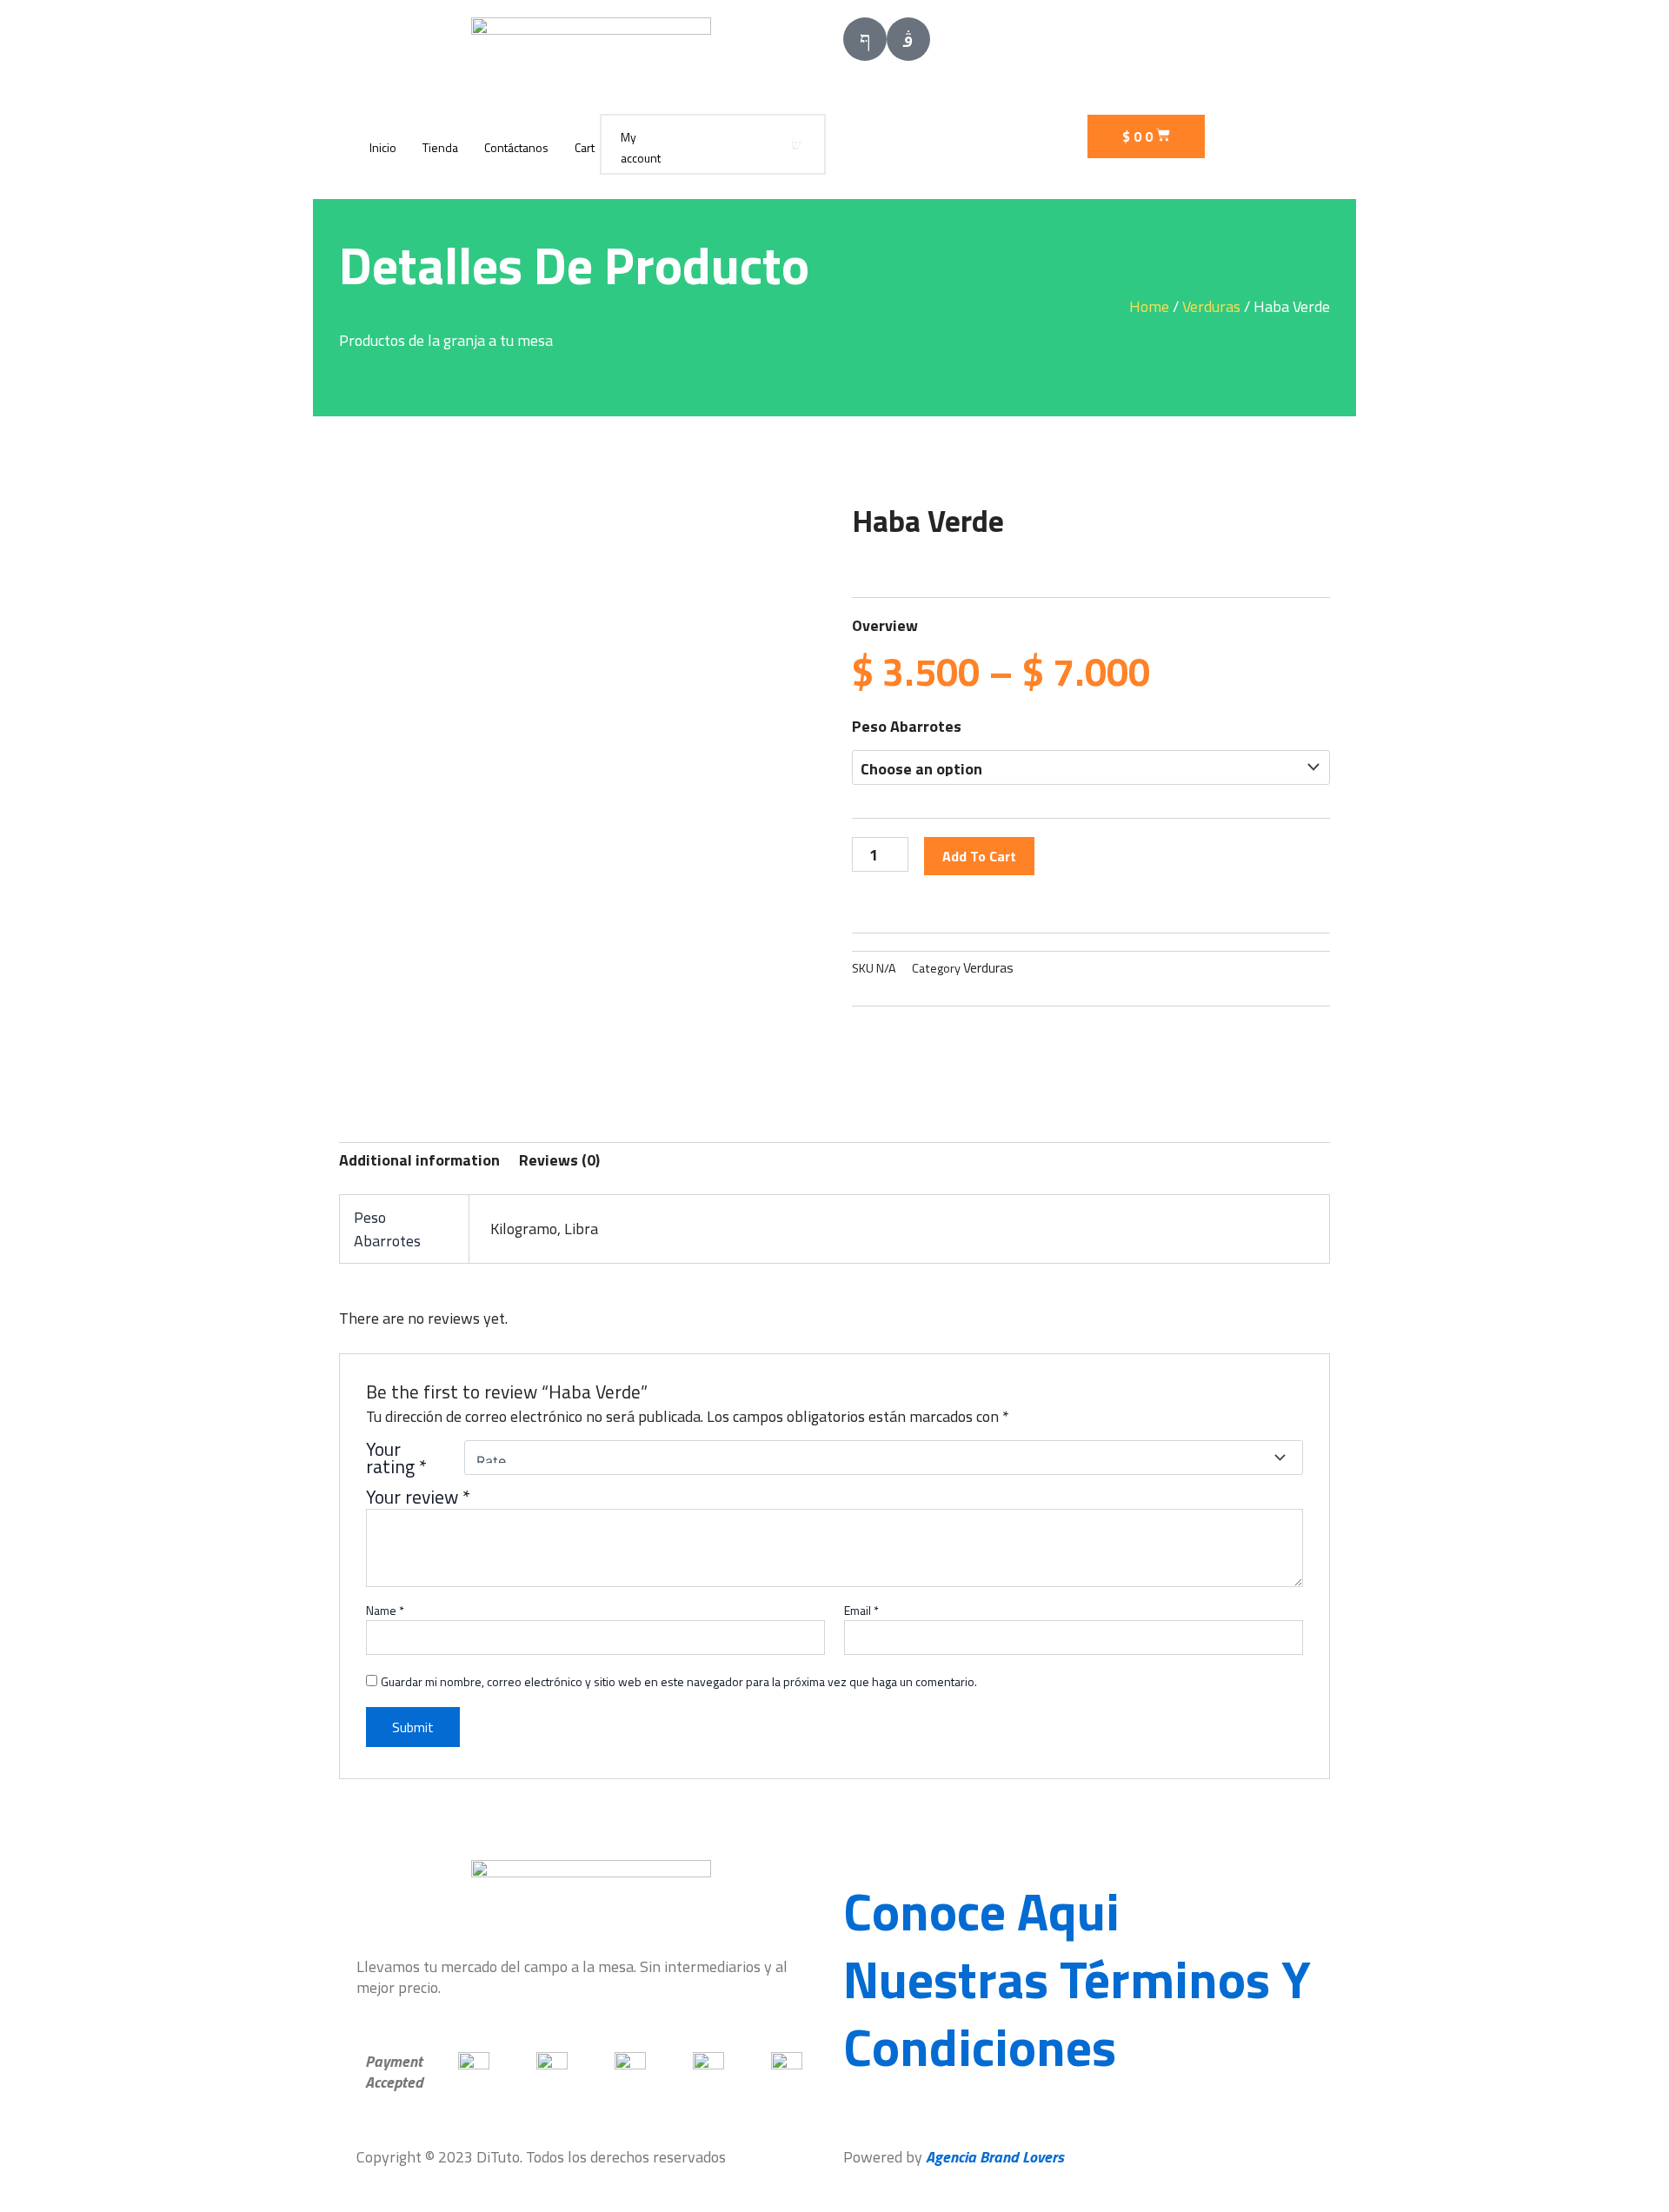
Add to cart (979, 856)
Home (1149, 306)
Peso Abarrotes (907, 726)
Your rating (396, 1458)
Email (861, 1611)
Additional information (419, 1160)
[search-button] (795, 144)
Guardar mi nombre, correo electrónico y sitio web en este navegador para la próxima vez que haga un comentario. (679, 1681)
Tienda (440, 147)
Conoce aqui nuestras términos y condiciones (1077, 1979)
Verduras (1211, 306)
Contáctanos (516, 147)
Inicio (383, 147)
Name (385, 1611)
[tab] (419, 1160)
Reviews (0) (559, 1160)
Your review (418, 1497)
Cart (585, 147)
